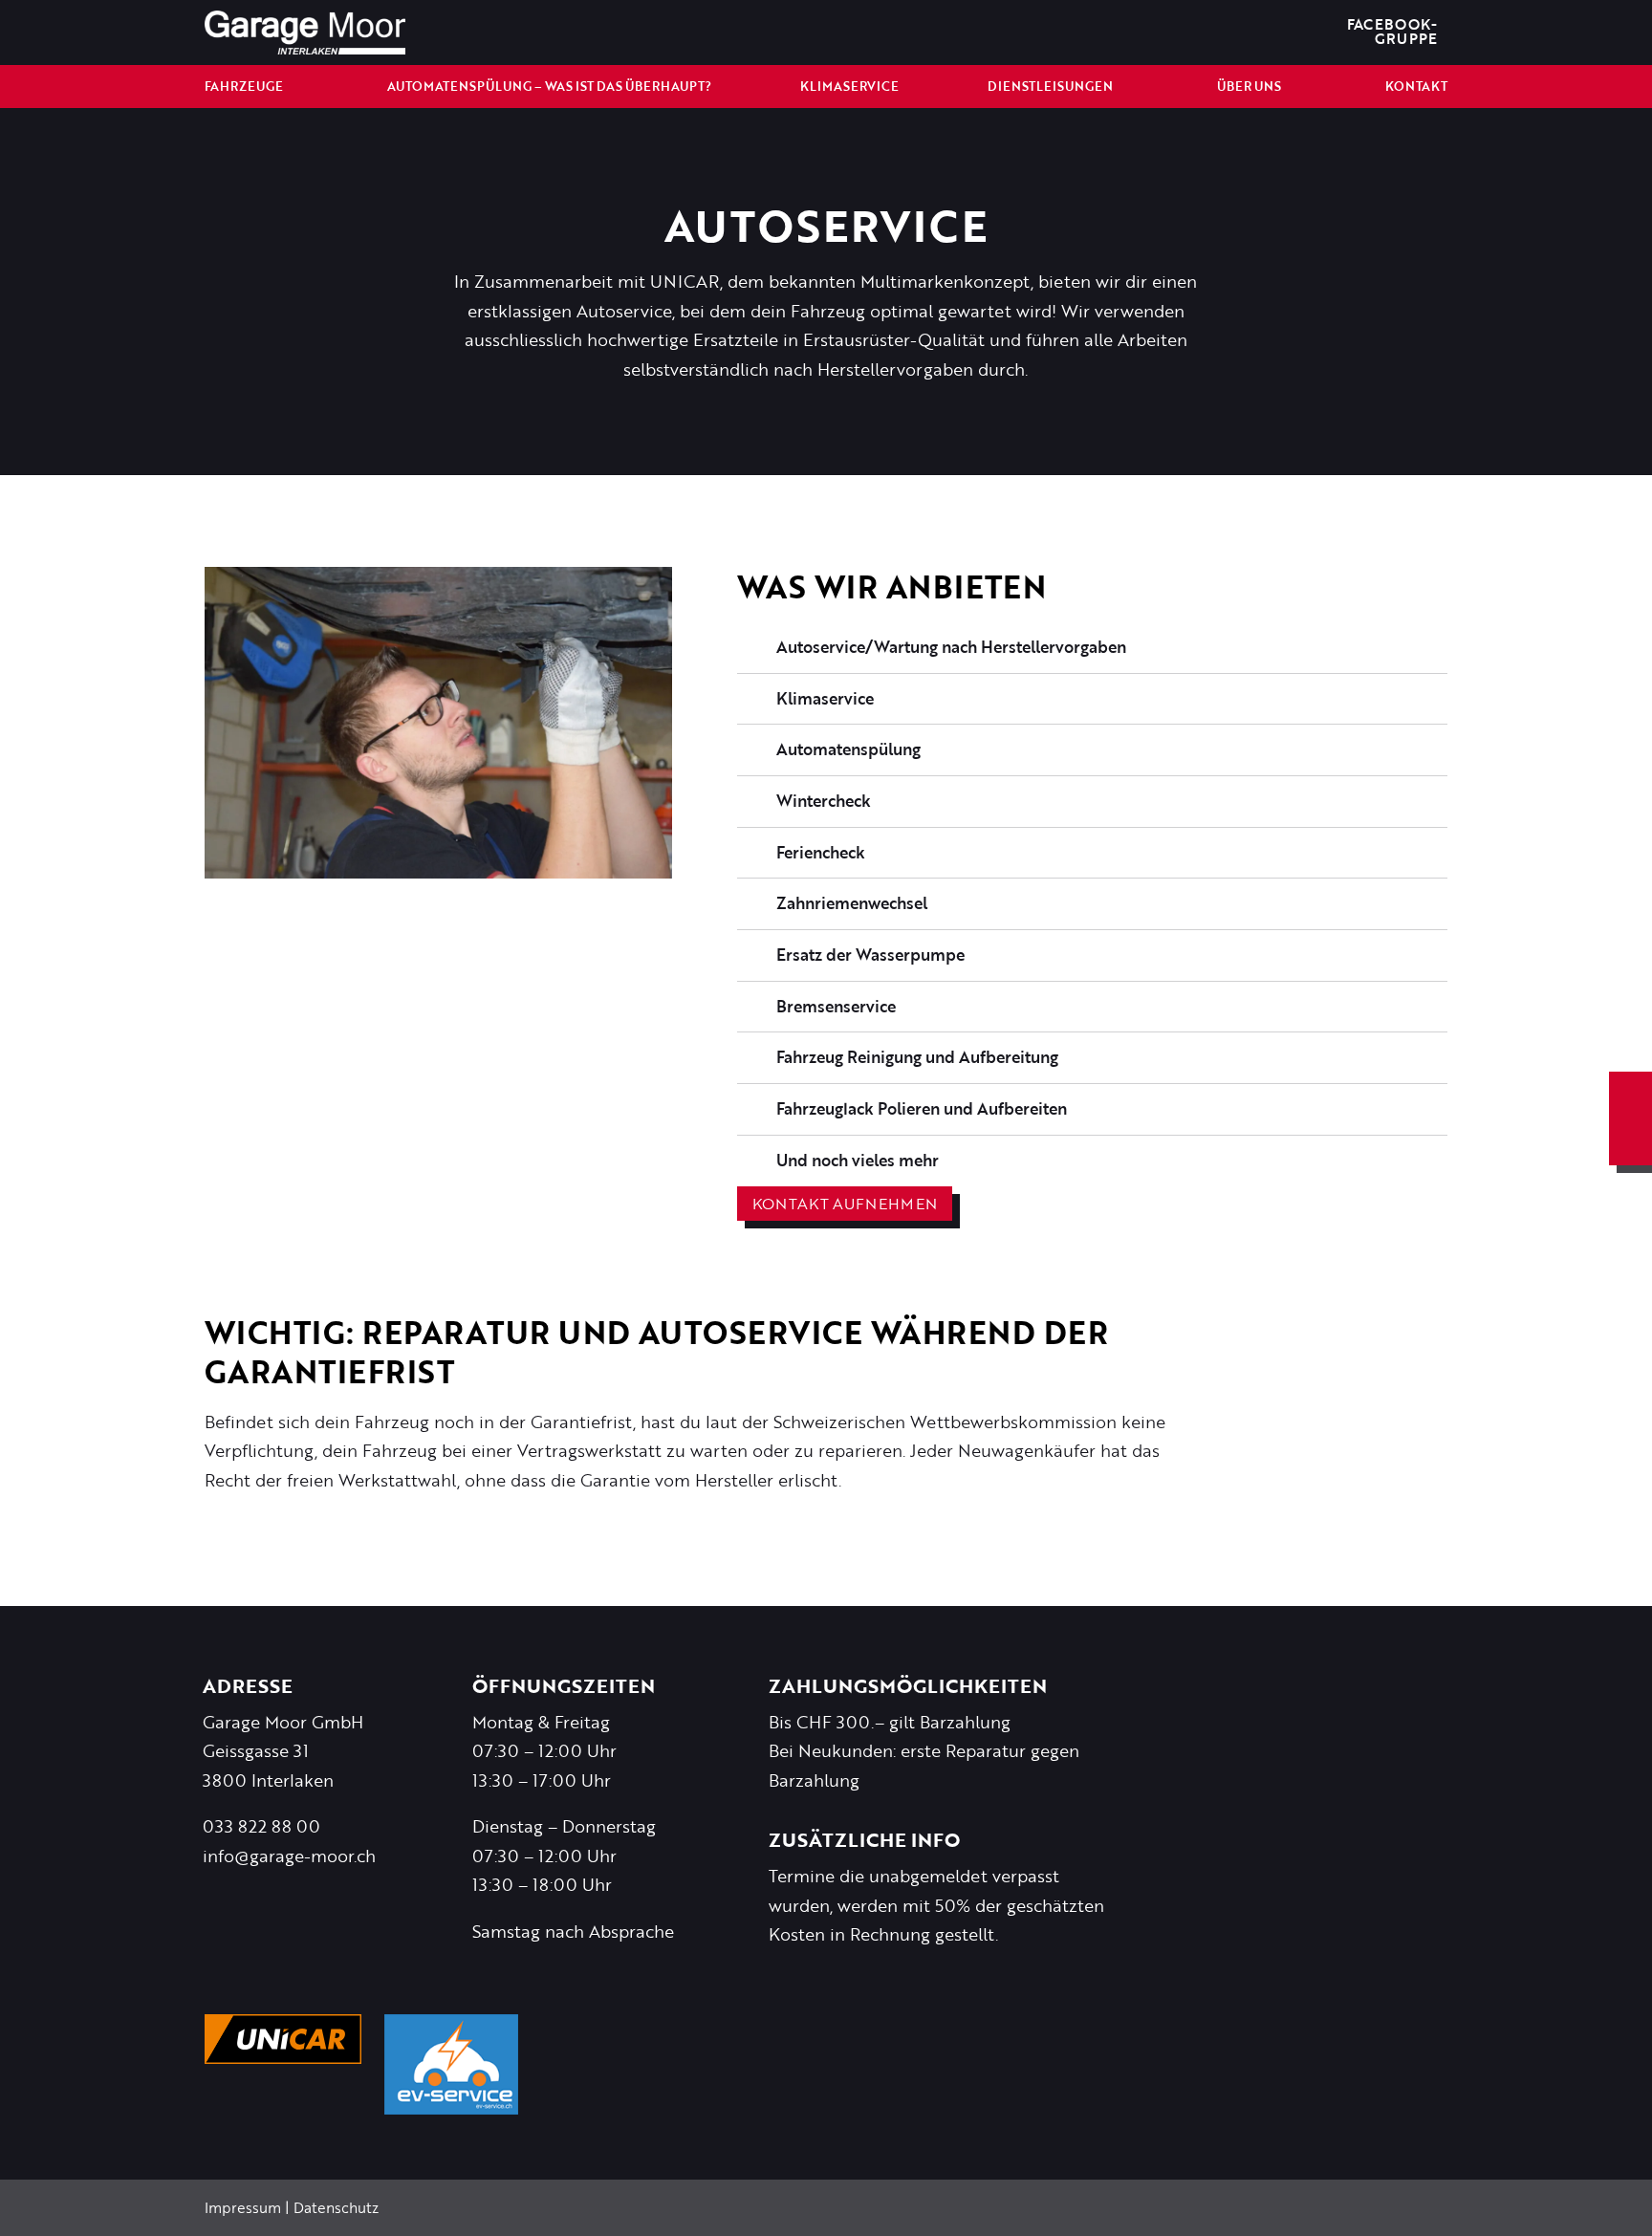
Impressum (243, 2207)
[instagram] (1220, 33)
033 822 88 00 (261, 1826)
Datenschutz (336, 2207)
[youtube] (1250, 33)
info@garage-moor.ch (289, 1856)
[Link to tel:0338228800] (1630, 1141)
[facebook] (1189, 33)
